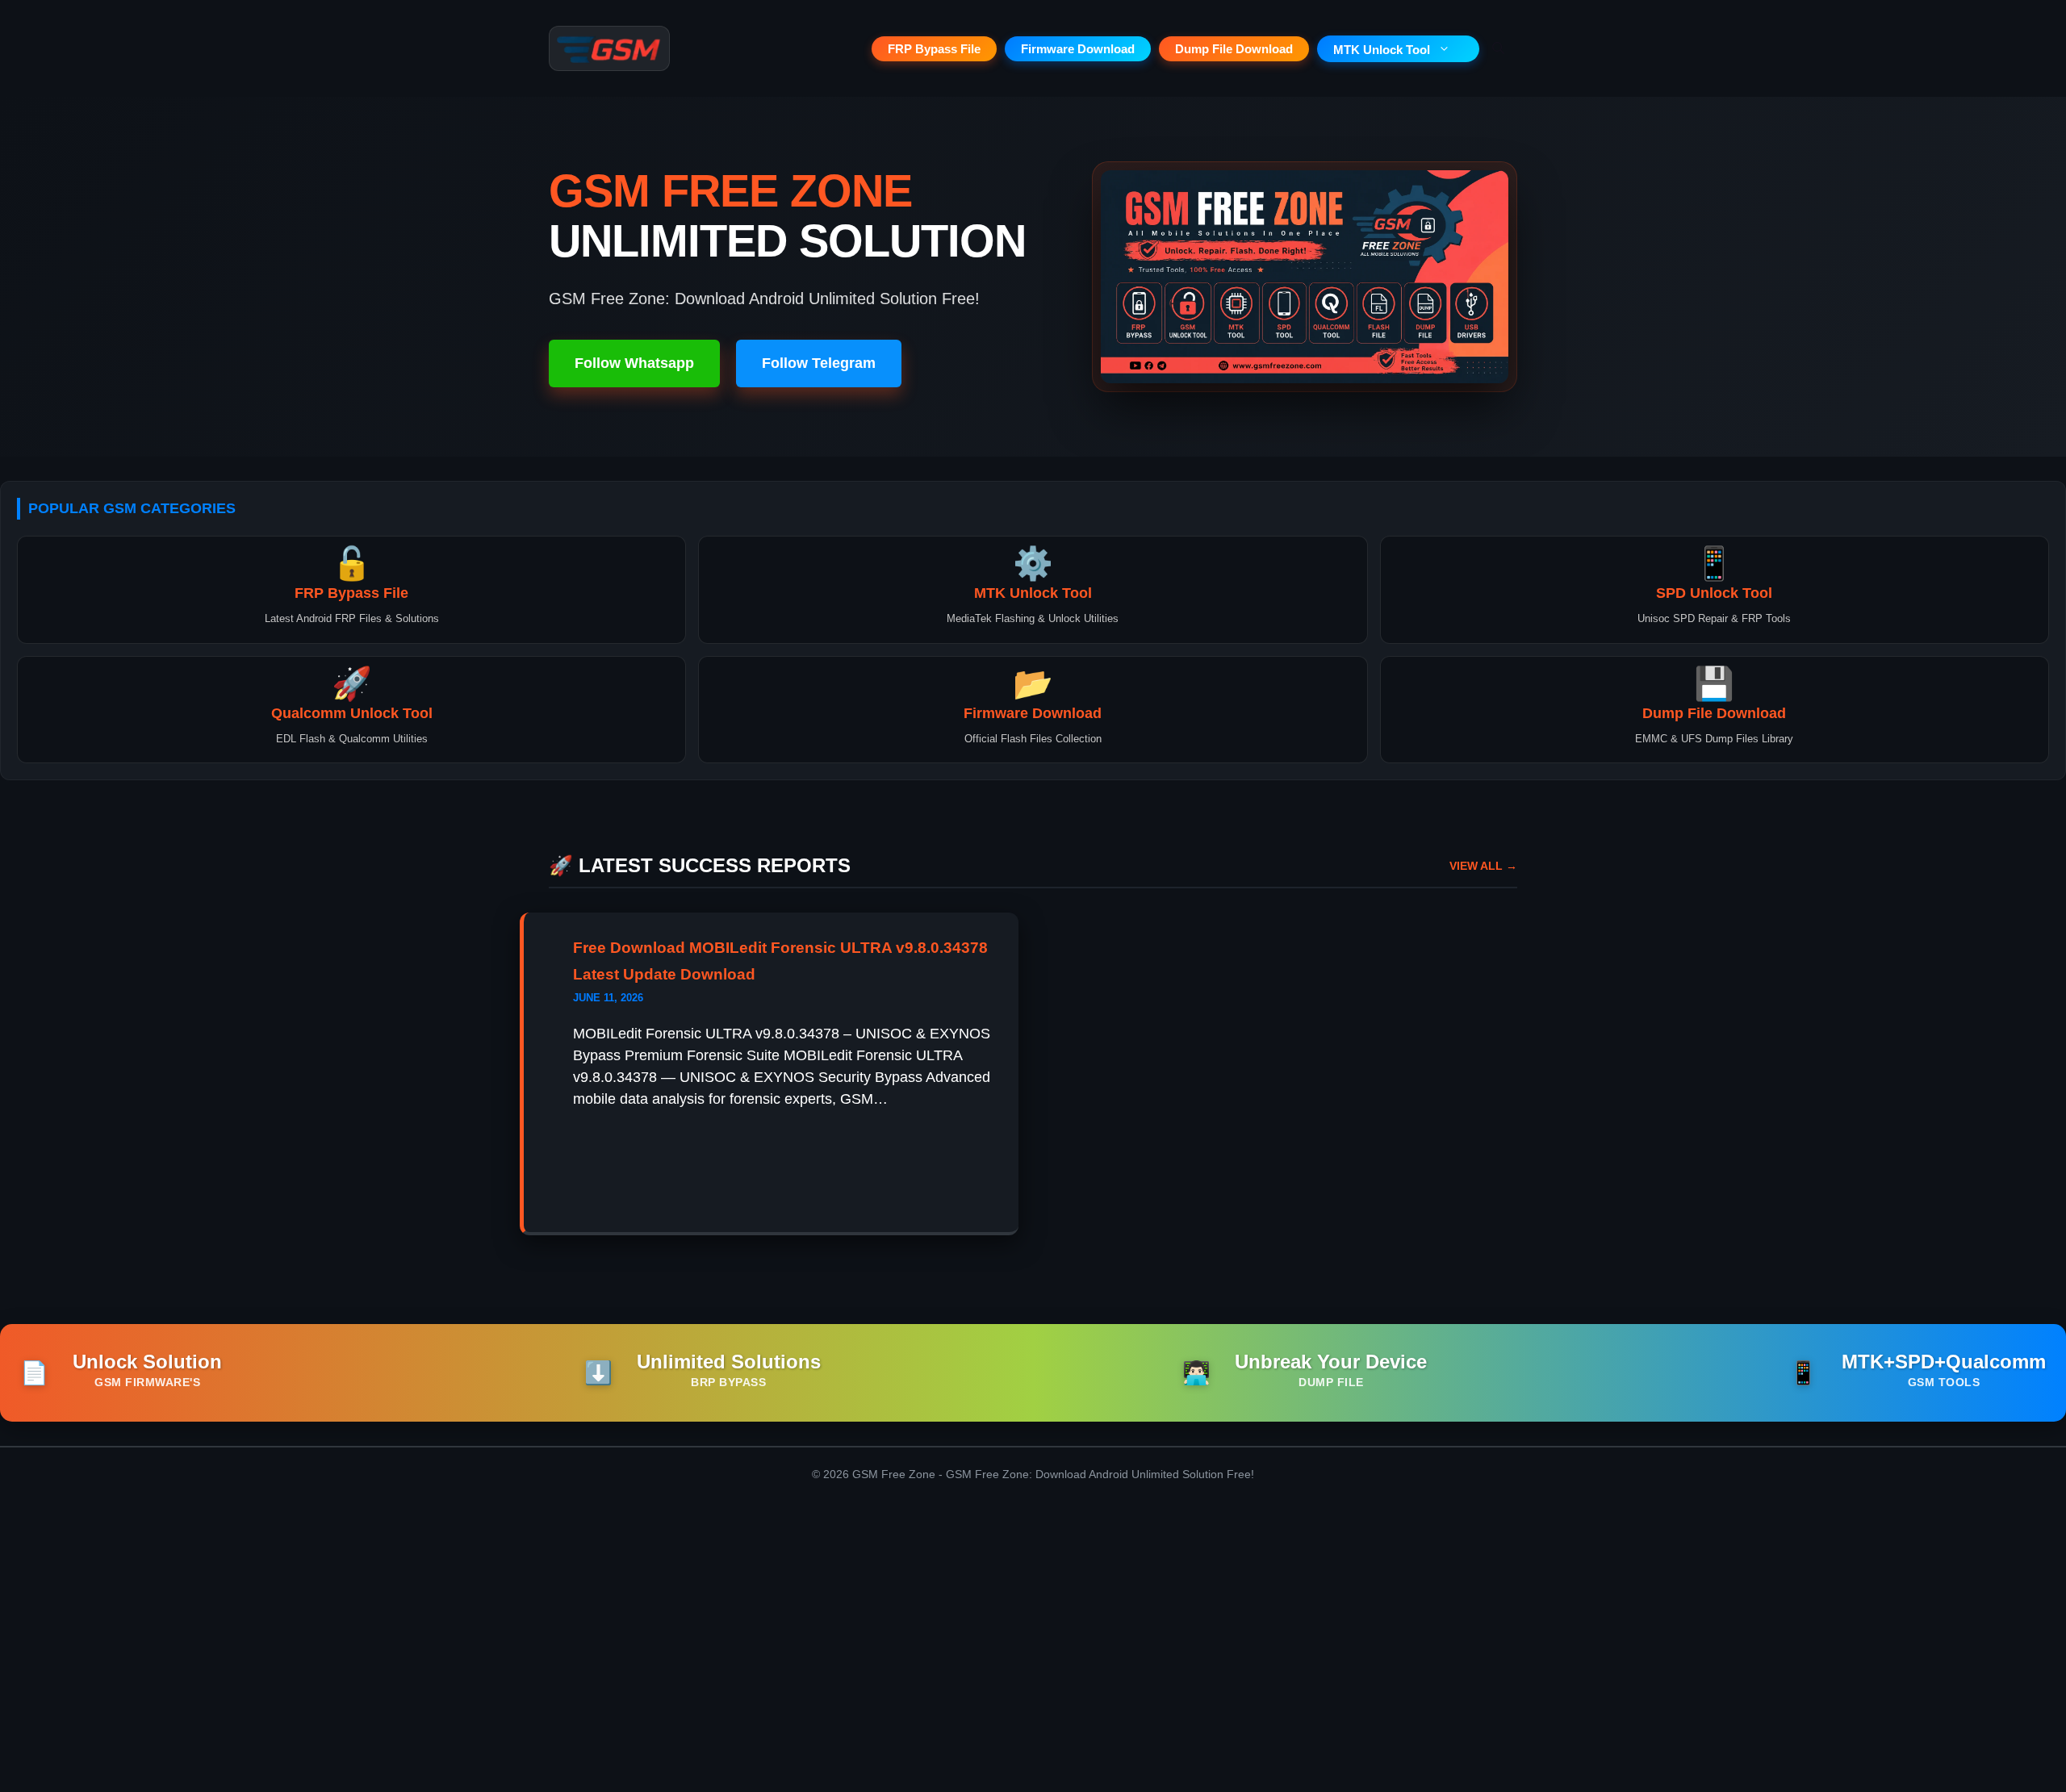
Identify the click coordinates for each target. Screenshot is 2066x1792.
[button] (1498, 48)
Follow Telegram (819, 363)
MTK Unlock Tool (1382, 50)
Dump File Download (1234, 49)
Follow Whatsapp (634, 363)
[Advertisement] (1033, 1655)
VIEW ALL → (1483, 866)
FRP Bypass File (934, 49)
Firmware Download (1078, 49)
